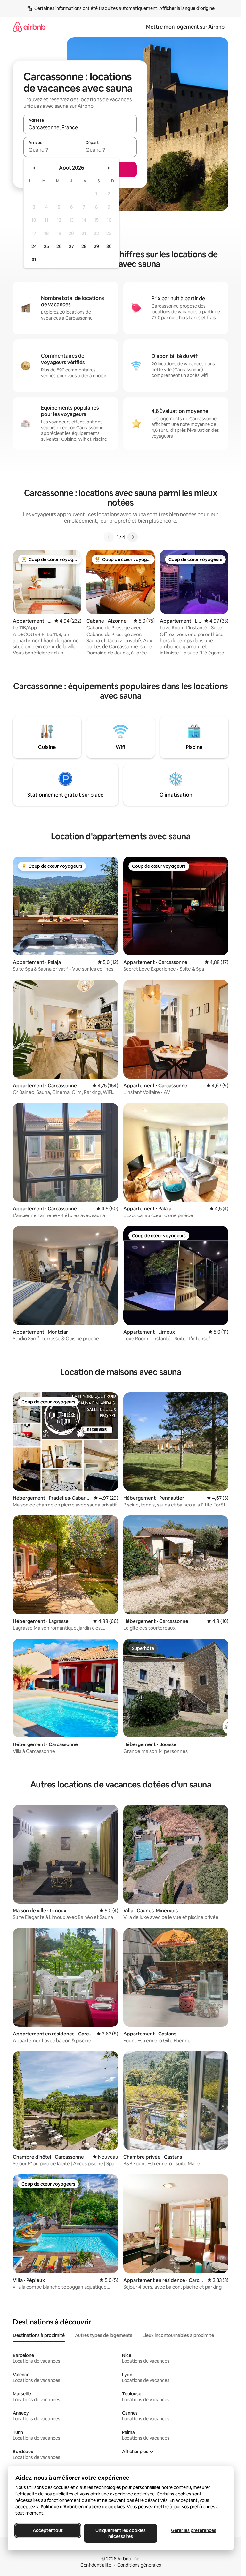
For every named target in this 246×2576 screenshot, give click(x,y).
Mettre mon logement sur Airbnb (185, 27)
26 (59, 246)
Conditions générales (139, 2565)
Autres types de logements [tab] (104, 2335)
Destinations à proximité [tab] (39, 2335)
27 (71, 246)
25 (46, 246)
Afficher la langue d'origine (187, 8)
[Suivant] (133, 537)
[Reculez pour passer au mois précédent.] (35, 168)
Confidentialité (96, 2565)
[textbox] (52, 150)
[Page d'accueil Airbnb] (29, 27)
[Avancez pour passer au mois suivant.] (108, 168)
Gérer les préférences (194, 2530)
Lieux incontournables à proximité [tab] (178, 2335)
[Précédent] (109, 537)
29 (96, 246)
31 (34, 260)
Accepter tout (48, 2530)
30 (109, 246)
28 (84, 246)
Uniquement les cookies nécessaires (121, 2533)
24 (34, 246)
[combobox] (80, 127)
